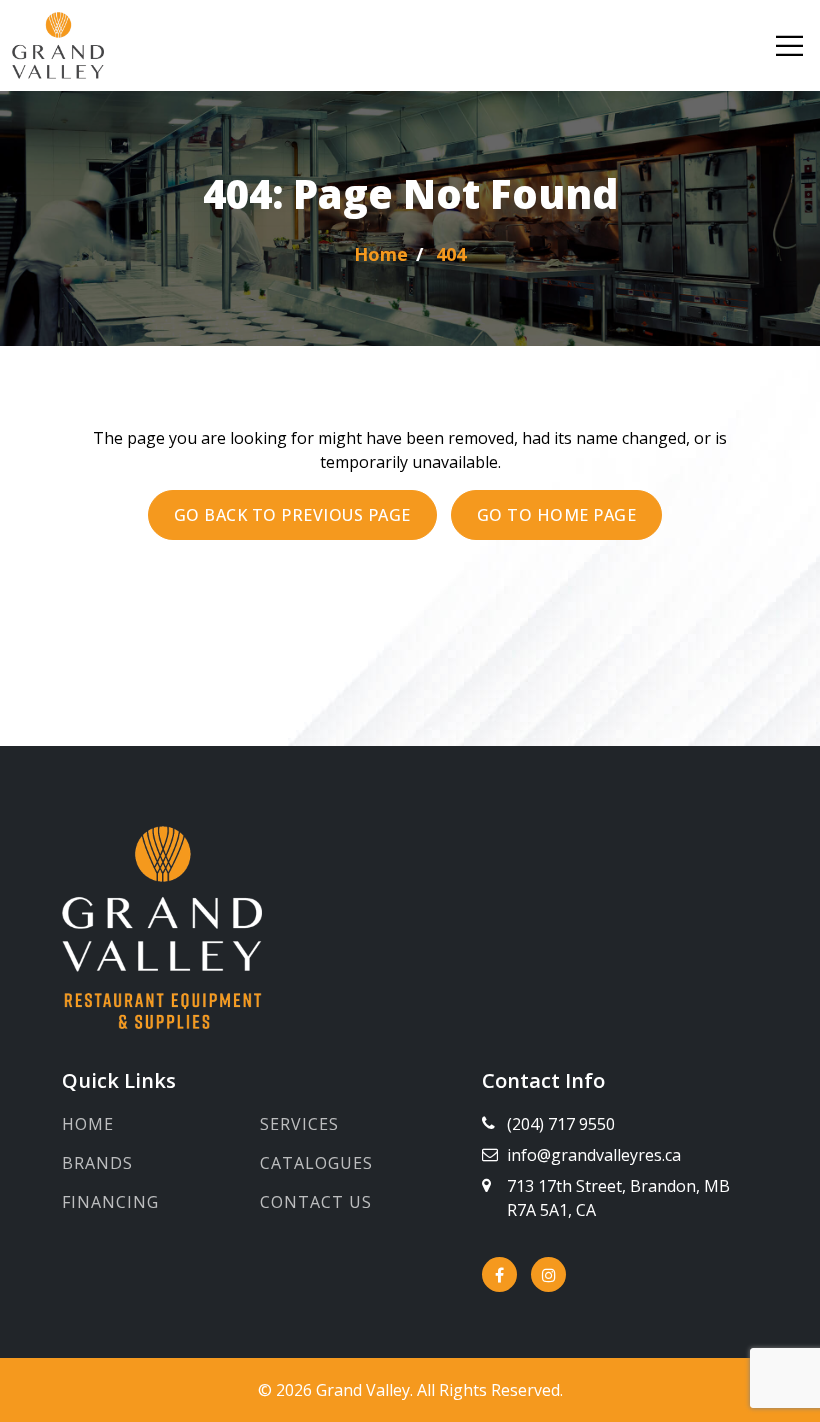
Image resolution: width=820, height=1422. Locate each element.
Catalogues (316, 1163)
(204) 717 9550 (561, 1124)
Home (88, 1124)
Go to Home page (557, 515)
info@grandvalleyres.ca (594, 1155)
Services (299, 1124)
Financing (110, 1202)
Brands (97, 1163)
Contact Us (316, 1202)
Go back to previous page (292, 515)
